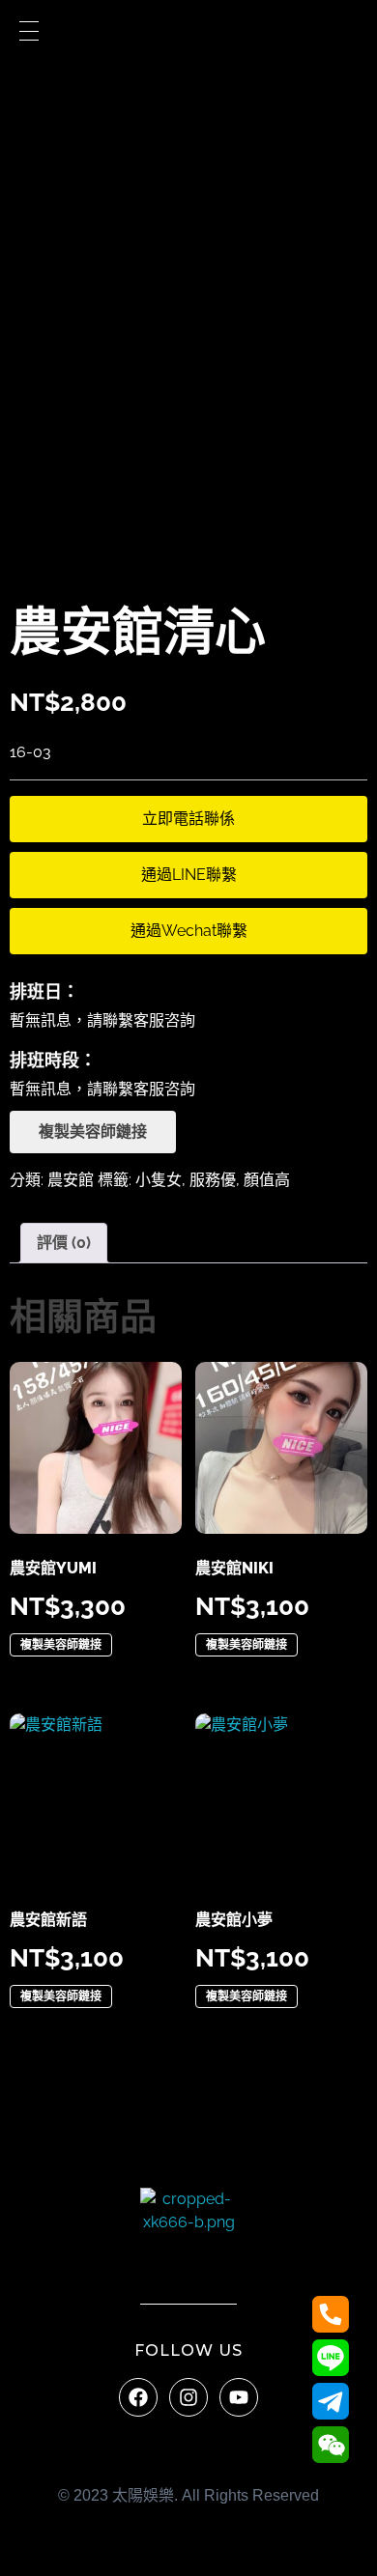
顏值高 (267, 1180)
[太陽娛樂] (188, 2236)
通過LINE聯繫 (189, 875)
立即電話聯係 (188, 819)
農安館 (71, 1180)
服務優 (213, 1180)
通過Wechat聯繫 (189, 931)
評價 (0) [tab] (64, 1243)
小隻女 (159, 1180)
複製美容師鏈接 (93, 1132)
